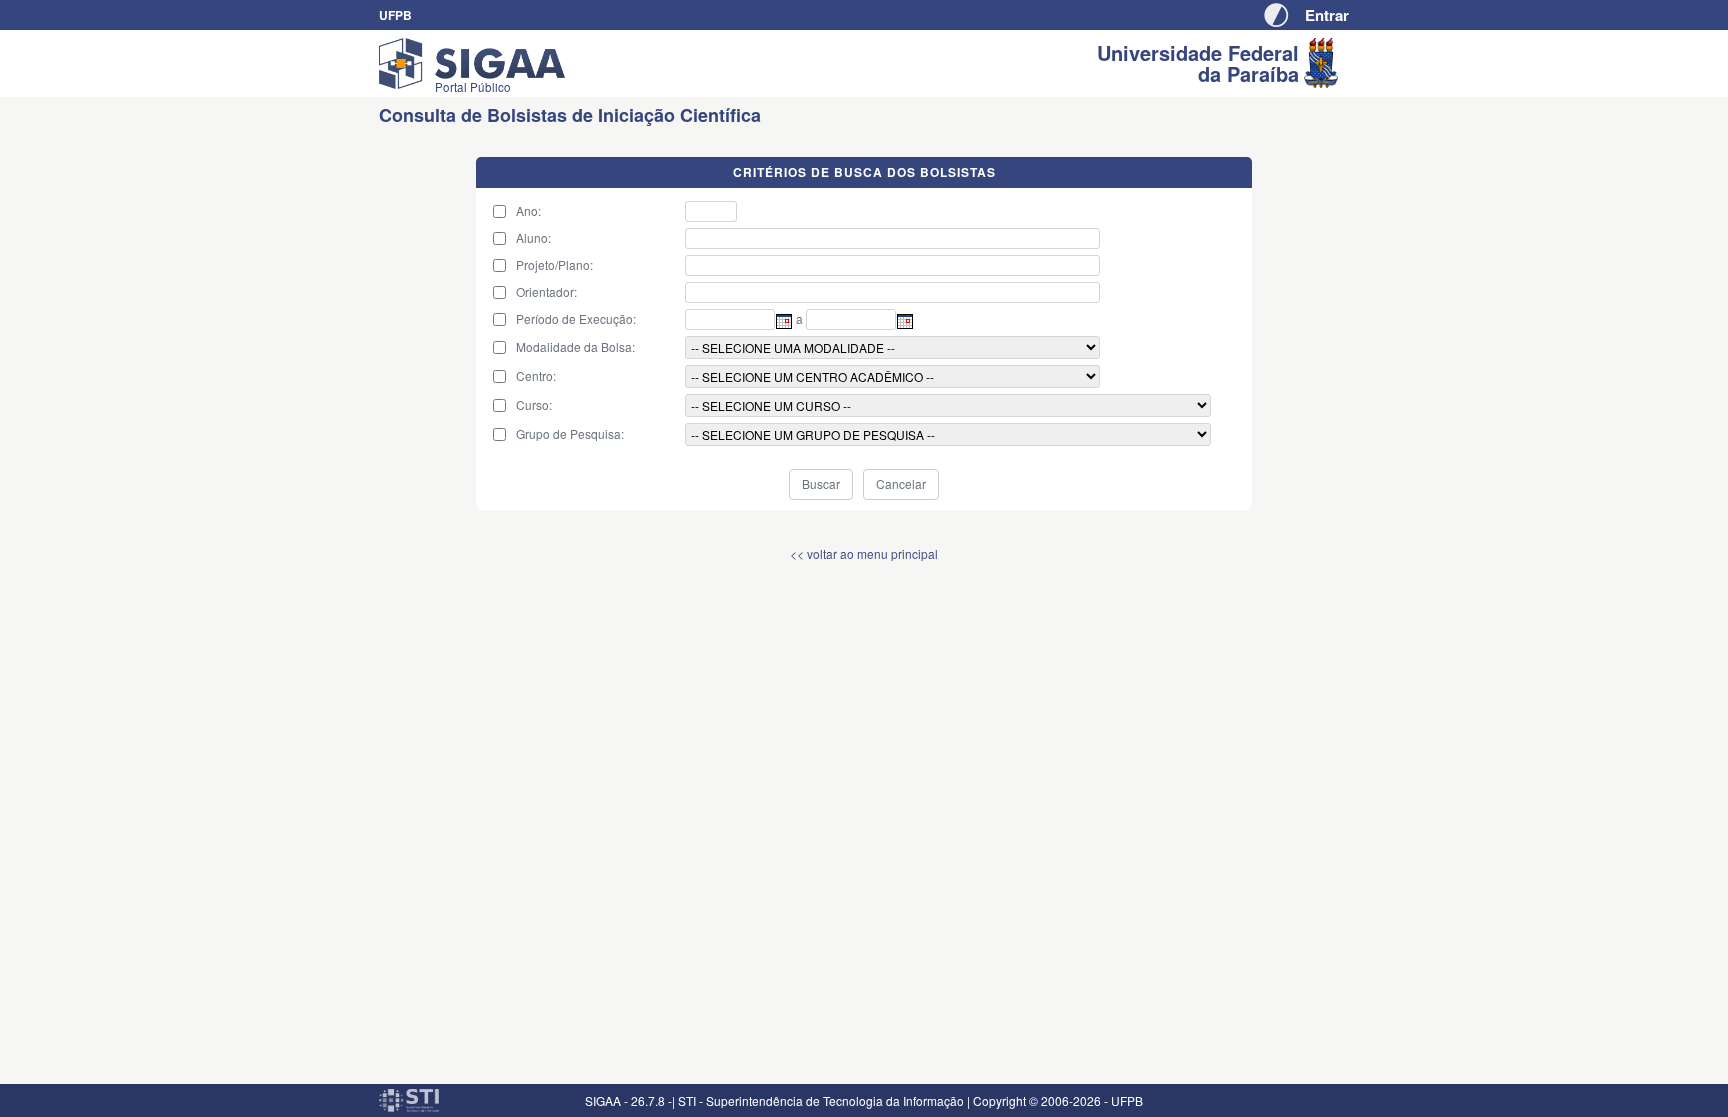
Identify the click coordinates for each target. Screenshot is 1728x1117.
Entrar (1327, 15)
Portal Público (473, 87)
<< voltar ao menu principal (864, 553)
